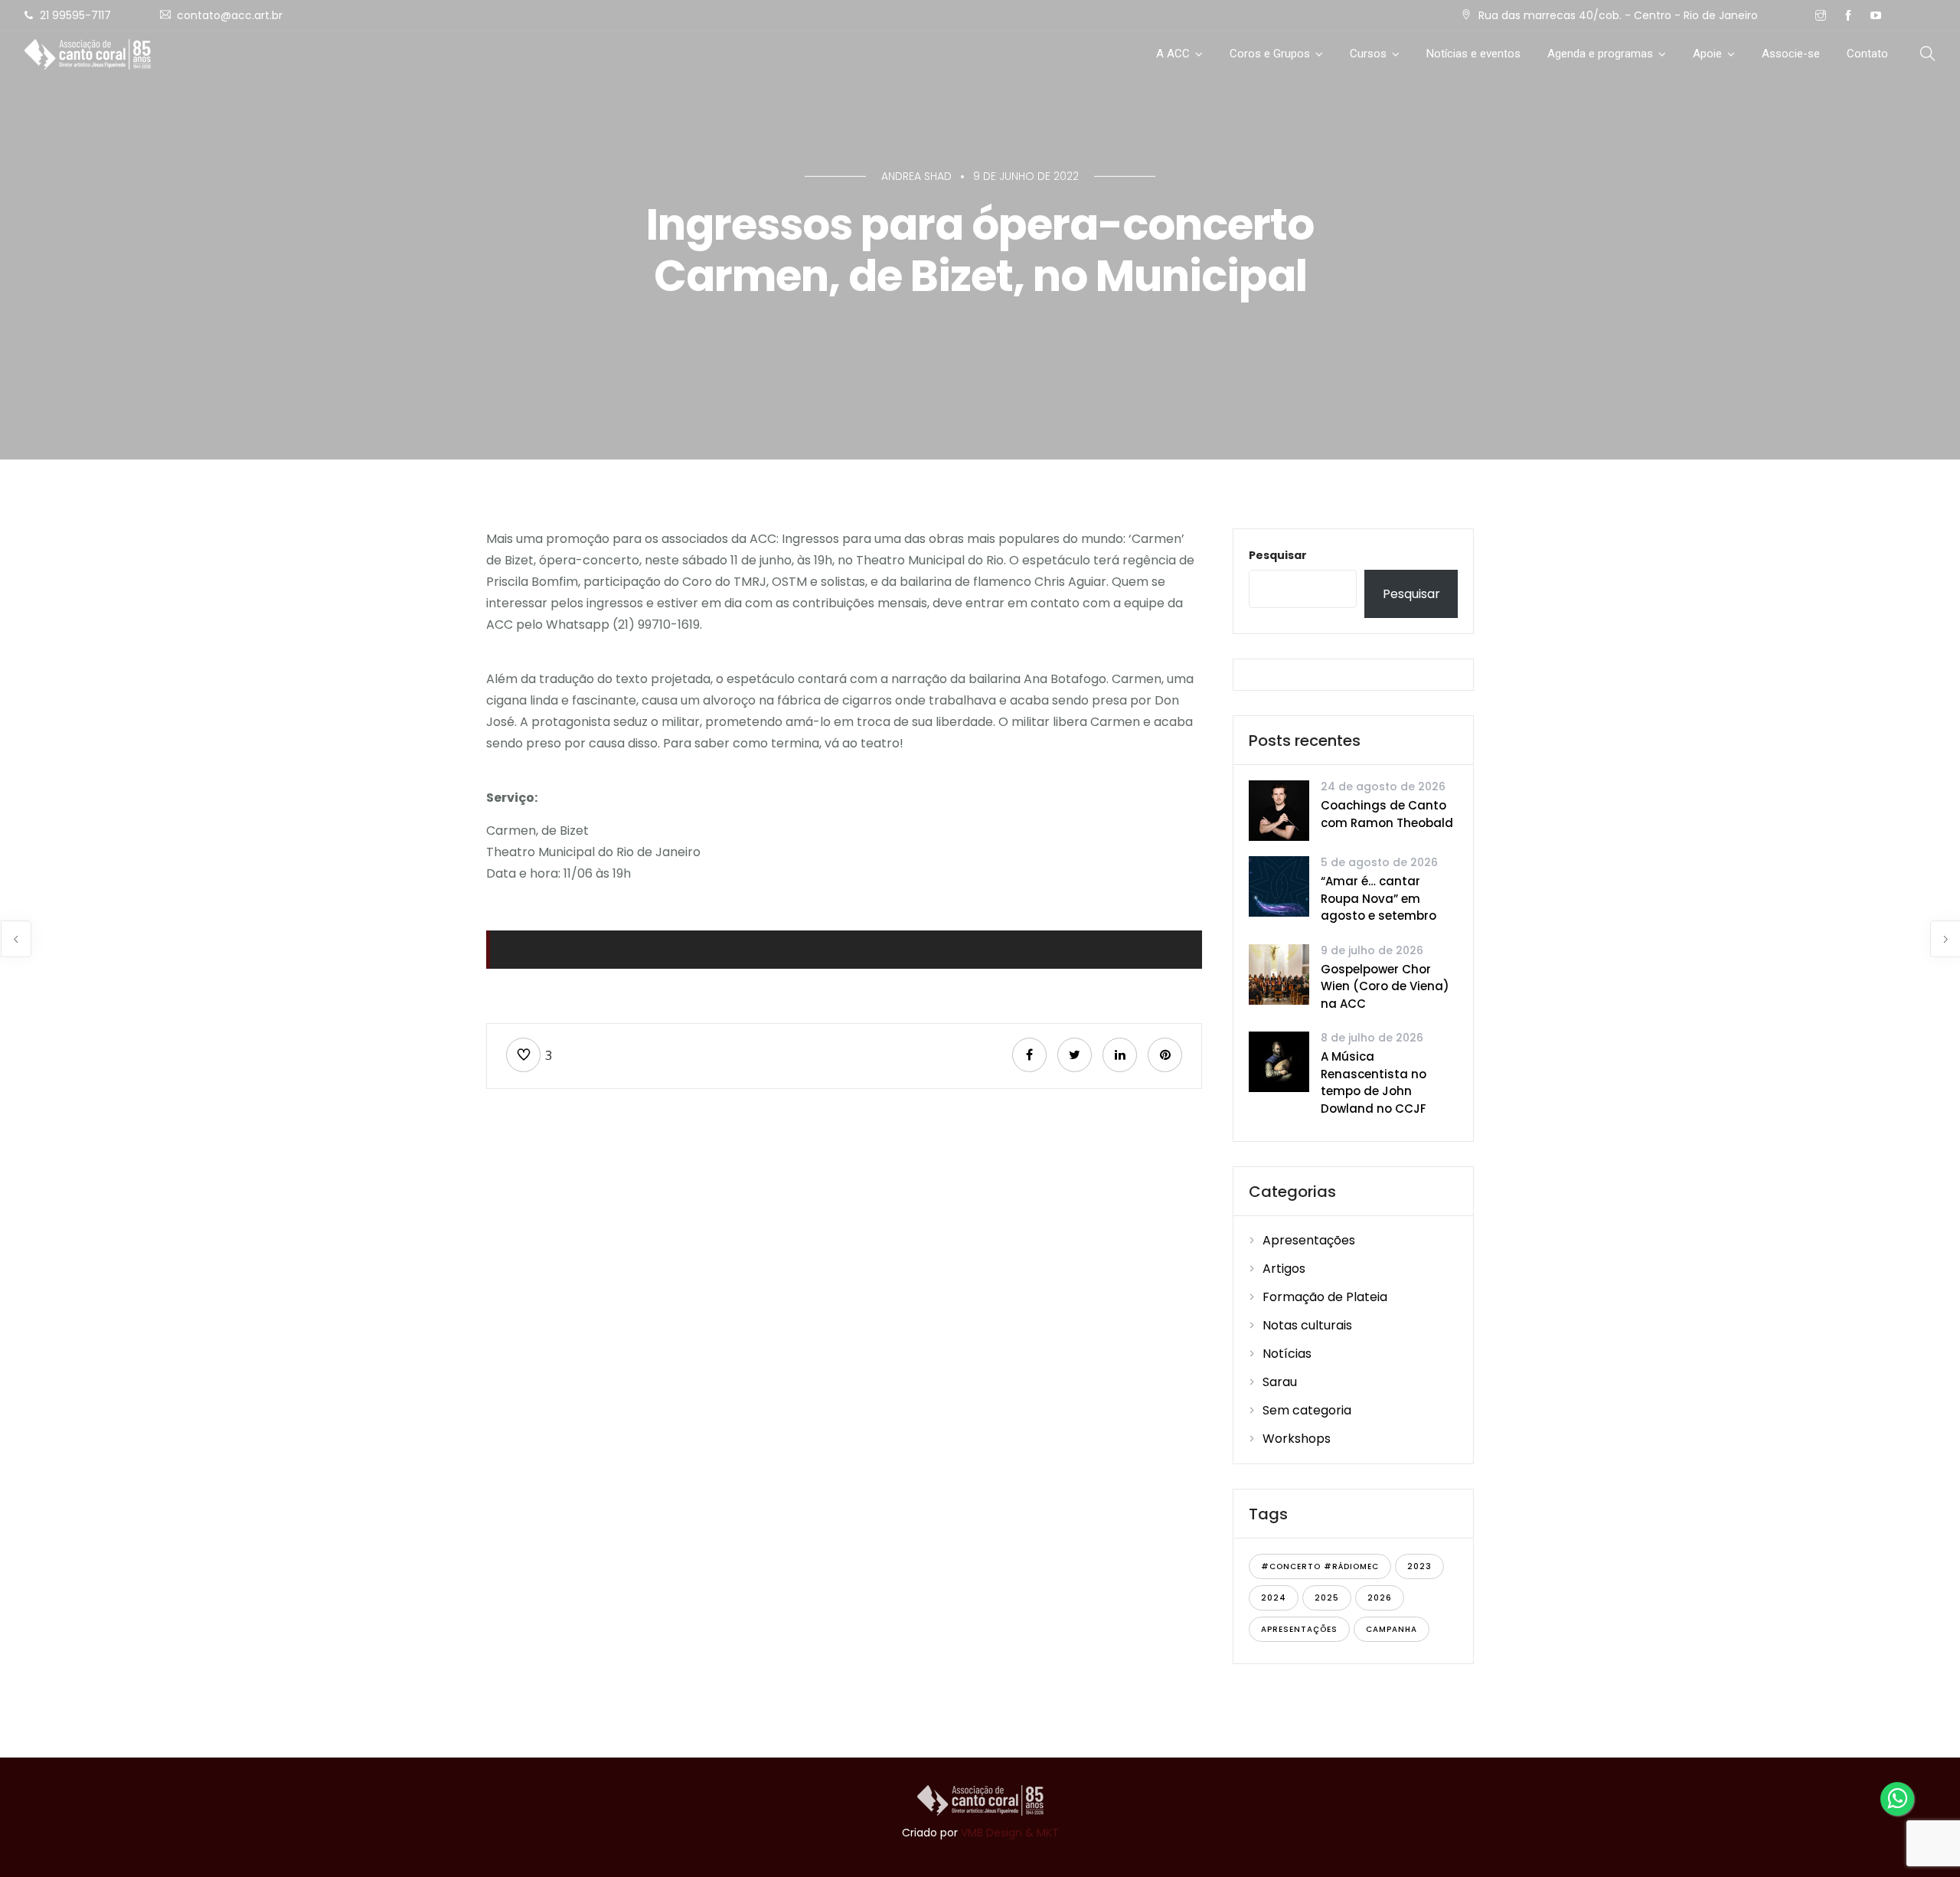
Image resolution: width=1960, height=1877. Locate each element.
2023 (1419, 1566)
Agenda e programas (1600, 54)
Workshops (1297, 1439)
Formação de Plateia (1325, 1297)
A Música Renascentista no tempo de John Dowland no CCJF (1374, 1082)
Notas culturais (1307, 1325)
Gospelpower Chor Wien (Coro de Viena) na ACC (1385, 986)
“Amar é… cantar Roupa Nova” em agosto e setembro (1379, 898)
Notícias (1287, 1354)
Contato (1867, 54)
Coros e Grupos (1270, 54)
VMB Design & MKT (1010, 1833)
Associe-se (1791, 54)
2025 (1327, 1598)
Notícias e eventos (1473, 54)
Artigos (1284, 1269)
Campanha (1392, 1629)
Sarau (1280, 1382)
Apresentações (1309, 1240)
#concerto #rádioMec (1320, 1566)
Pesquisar (1278, 555)
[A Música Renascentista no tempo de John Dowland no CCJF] (1279, 1061)
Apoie (1707, 54)
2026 (1380, 1598)
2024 (1274, 1598)
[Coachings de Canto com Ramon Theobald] (1279, 810)
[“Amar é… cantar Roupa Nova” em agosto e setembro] (1279, 886)
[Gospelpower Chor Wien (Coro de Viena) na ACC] (1279, 973)
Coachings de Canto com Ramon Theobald (1387, 814)
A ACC (1173, 54)
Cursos (1368, 54)
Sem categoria (1307, 1410)
